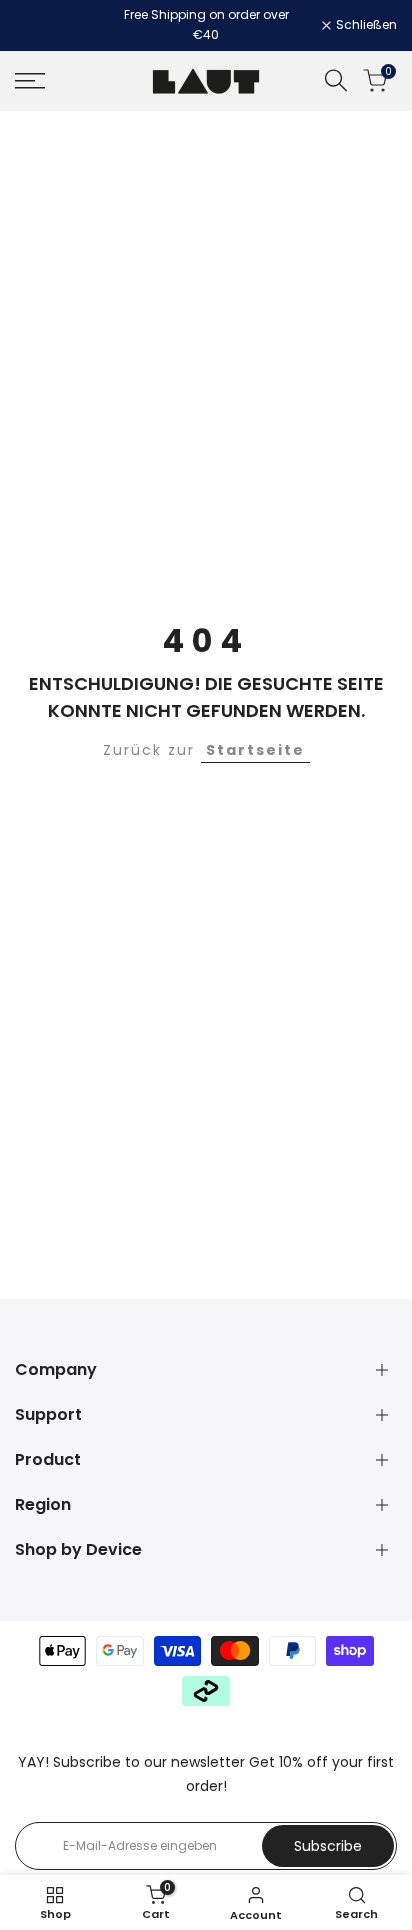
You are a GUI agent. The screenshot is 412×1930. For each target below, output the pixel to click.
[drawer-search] (336, 80)
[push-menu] (30, 81)
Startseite (255, 750)
